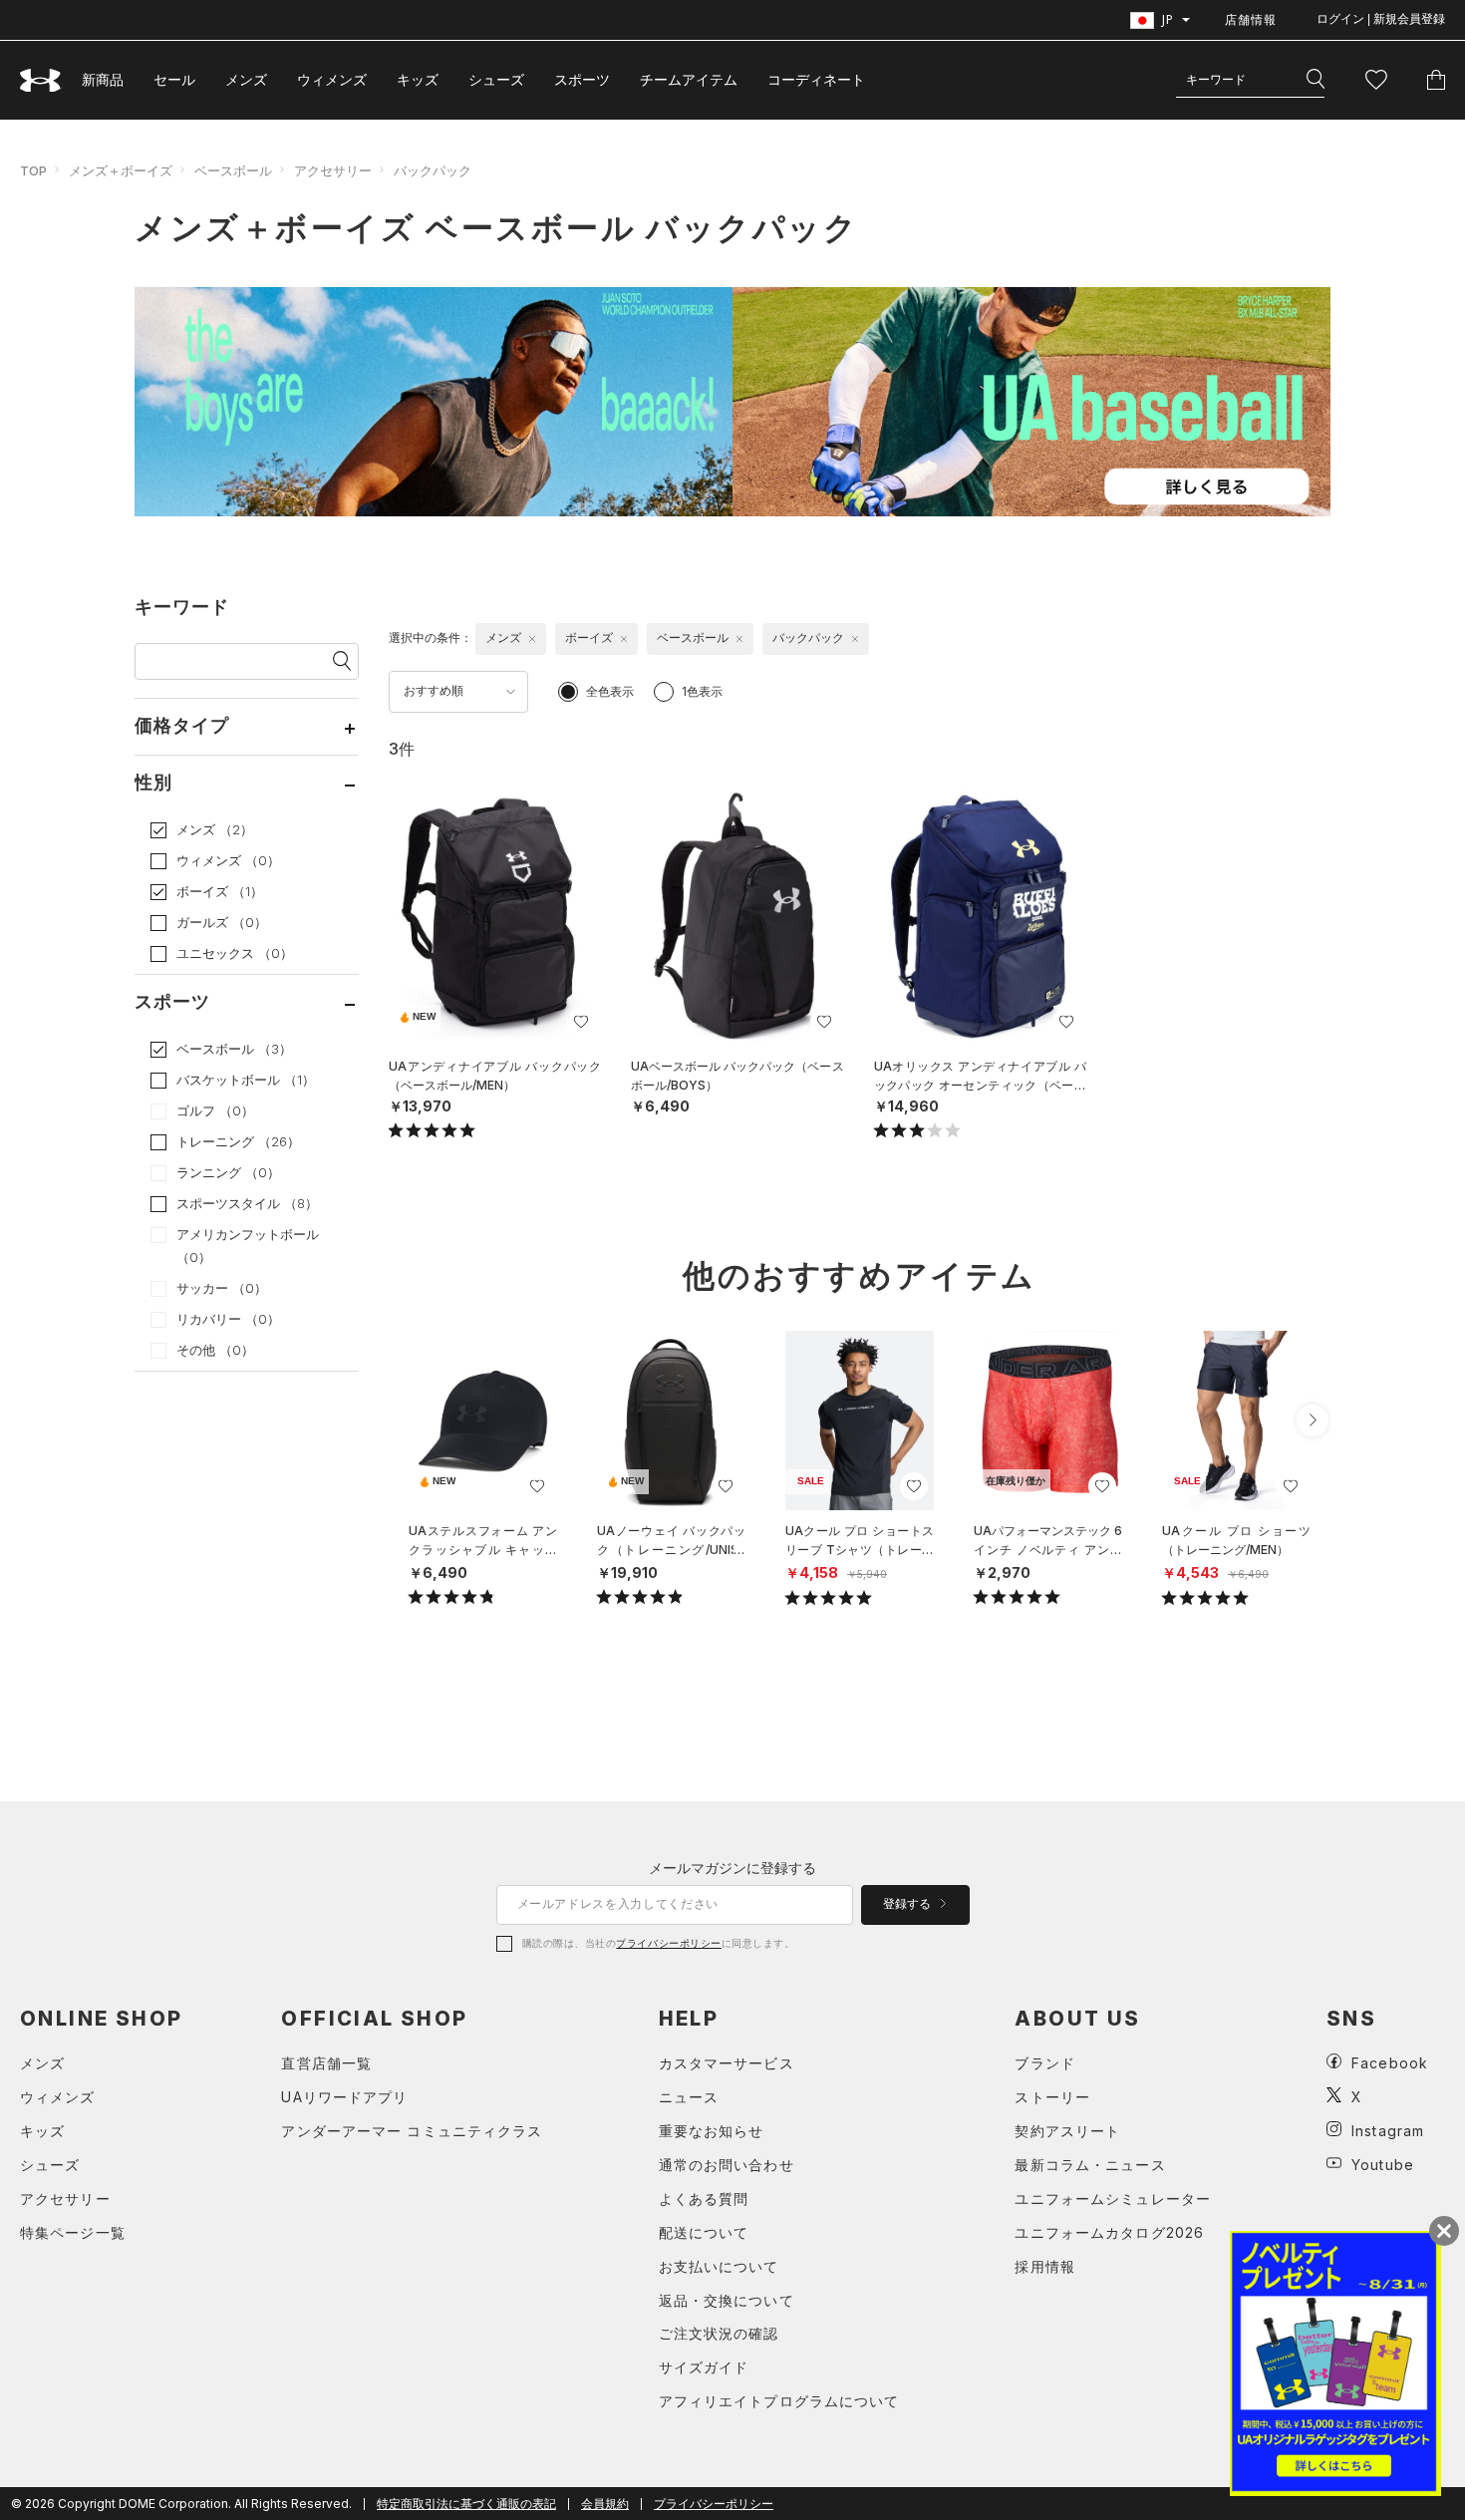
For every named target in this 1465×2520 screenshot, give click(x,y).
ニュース (689, 2097)
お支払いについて (719, 2266)
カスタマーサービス (727, 2063)
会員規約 (605, 2504)
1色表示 (702, 691)
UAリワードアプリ (344, 2097)
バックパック (433, 170)
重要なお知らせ (712, 2131)
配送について (704, 2232)
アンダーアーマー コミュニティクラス (412, 2131)
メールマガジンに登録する (732, 1868)
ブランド (1044, 2063)
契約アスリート (1067, 2131)
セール (174, 79)
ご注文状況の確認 (719, 2333)
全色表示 (610, 691)
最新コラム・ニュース (1090, 2165)
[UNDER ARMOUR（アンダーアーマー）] (41, 80)
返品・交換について (727, 2300)
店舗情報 (1251, 19)
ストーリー (1052, 2097)
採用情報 (1044, 2266)
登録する (908, 1904)
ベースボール (233, 170)
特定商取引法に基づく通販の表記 (466, 2504)
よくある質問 (704, 2199)
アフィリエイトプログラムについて (779, 2401)
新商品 (103, 79)
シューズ (496, 79)
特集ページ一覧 (73, 2232)
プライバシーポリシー (668, 1943)
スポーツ (582, 79)
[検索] (1316, 80)
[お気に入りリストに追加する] (581, 1022)
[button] (1313, 1420)
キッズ (418, 79)
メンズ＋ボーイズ (121, 170)
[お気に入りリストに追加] (537, 1486)
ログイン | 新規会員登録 (1381, 19)
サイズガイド (704, 2367)
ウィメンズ (332, 79)
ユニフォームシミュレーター (1113, 2199)
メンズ (246, 79)
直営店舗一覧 (326, 2063)
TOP (33, 170)
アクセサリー (333, 170)
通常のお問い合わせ (727, 2165)
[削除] (532, 639)
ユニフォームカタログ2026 (1109, 2232)
